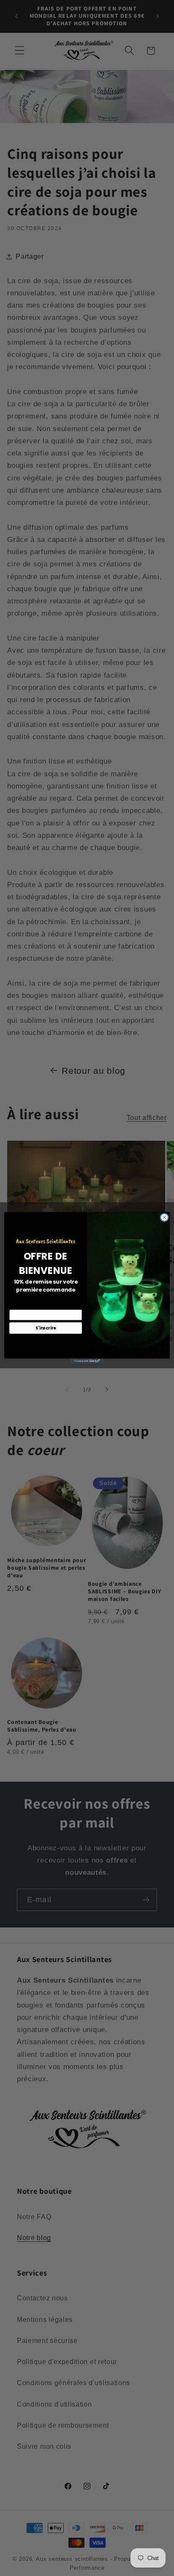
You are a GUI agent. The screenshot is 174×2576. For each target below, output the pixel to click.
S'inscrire (46, 1328)
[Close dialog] (164, 1218)
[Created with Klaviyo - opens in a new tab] (87, 1361)
